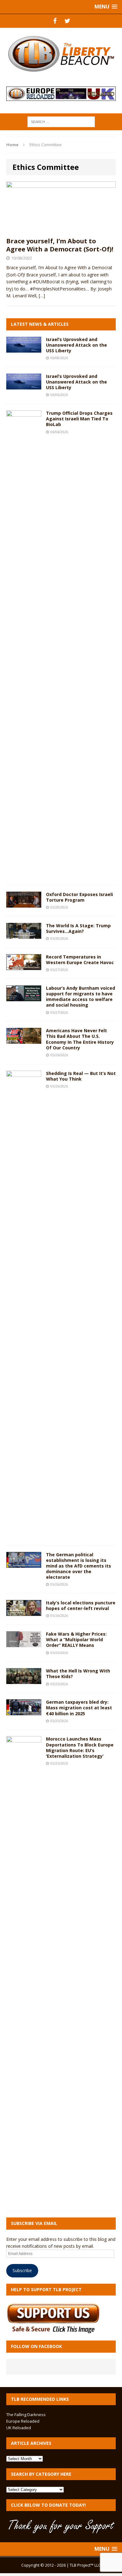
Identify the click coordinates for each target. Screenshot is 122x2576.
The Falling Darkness (26, 2415)
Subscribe (22, 2270)
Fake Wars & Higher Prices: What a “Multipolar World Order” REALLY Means (76, 1640)
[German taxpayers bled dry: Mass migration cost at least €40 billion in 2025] (24, 1712)
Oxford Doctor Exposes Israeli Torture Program (79, 897)
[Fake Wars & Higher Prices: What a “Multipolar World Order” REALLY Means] (24, 1644)
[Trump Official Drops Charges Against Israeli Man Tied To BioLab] (24, 875)
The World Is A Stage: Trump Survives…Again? (78, 928)
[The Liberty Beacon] (61, 54)
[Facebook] (55, 21)
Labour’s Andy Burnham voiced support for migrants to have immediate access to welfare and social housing (81, 997)
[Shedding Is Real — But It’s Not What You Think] (24, 1535)
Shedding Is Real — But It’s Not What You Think (81, 1076)
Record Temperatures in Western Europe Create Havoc (80, 960)
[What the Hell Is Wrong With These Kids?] (24, 1680)
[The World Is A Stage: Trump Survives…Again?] (24, 935)
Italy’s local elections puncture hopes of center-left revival (81, 1605)
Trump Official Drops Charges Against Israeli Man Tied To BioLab (79, 419)
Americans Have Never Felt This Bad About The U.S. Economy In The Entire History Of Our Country (80, 1039)
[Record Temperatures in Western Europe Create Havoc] (24, 966)
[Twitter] (67, 21)
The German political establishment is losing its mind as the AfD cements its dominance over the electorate (79, 1566)
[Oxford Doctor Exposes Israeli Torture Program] (24, 904)
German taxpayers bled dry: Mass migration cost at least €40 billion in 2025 (79, 1708)
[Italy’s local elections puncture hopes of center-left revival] (24, 1612)
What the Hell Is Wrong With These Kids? (78, 1674)
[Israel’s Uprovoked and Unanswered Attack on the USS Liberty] (24, 349)
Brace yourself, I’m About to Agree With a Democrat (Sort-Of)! (60, 245)
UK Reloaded (19, 2428)
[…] (42, 296)
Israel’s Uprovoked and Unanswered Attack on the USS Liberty (76, 345)
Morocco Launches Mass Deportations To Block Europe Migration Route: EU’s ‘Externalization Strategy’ (80, 1747)
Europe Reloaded (23, 2421)
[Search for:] (61, 121)
